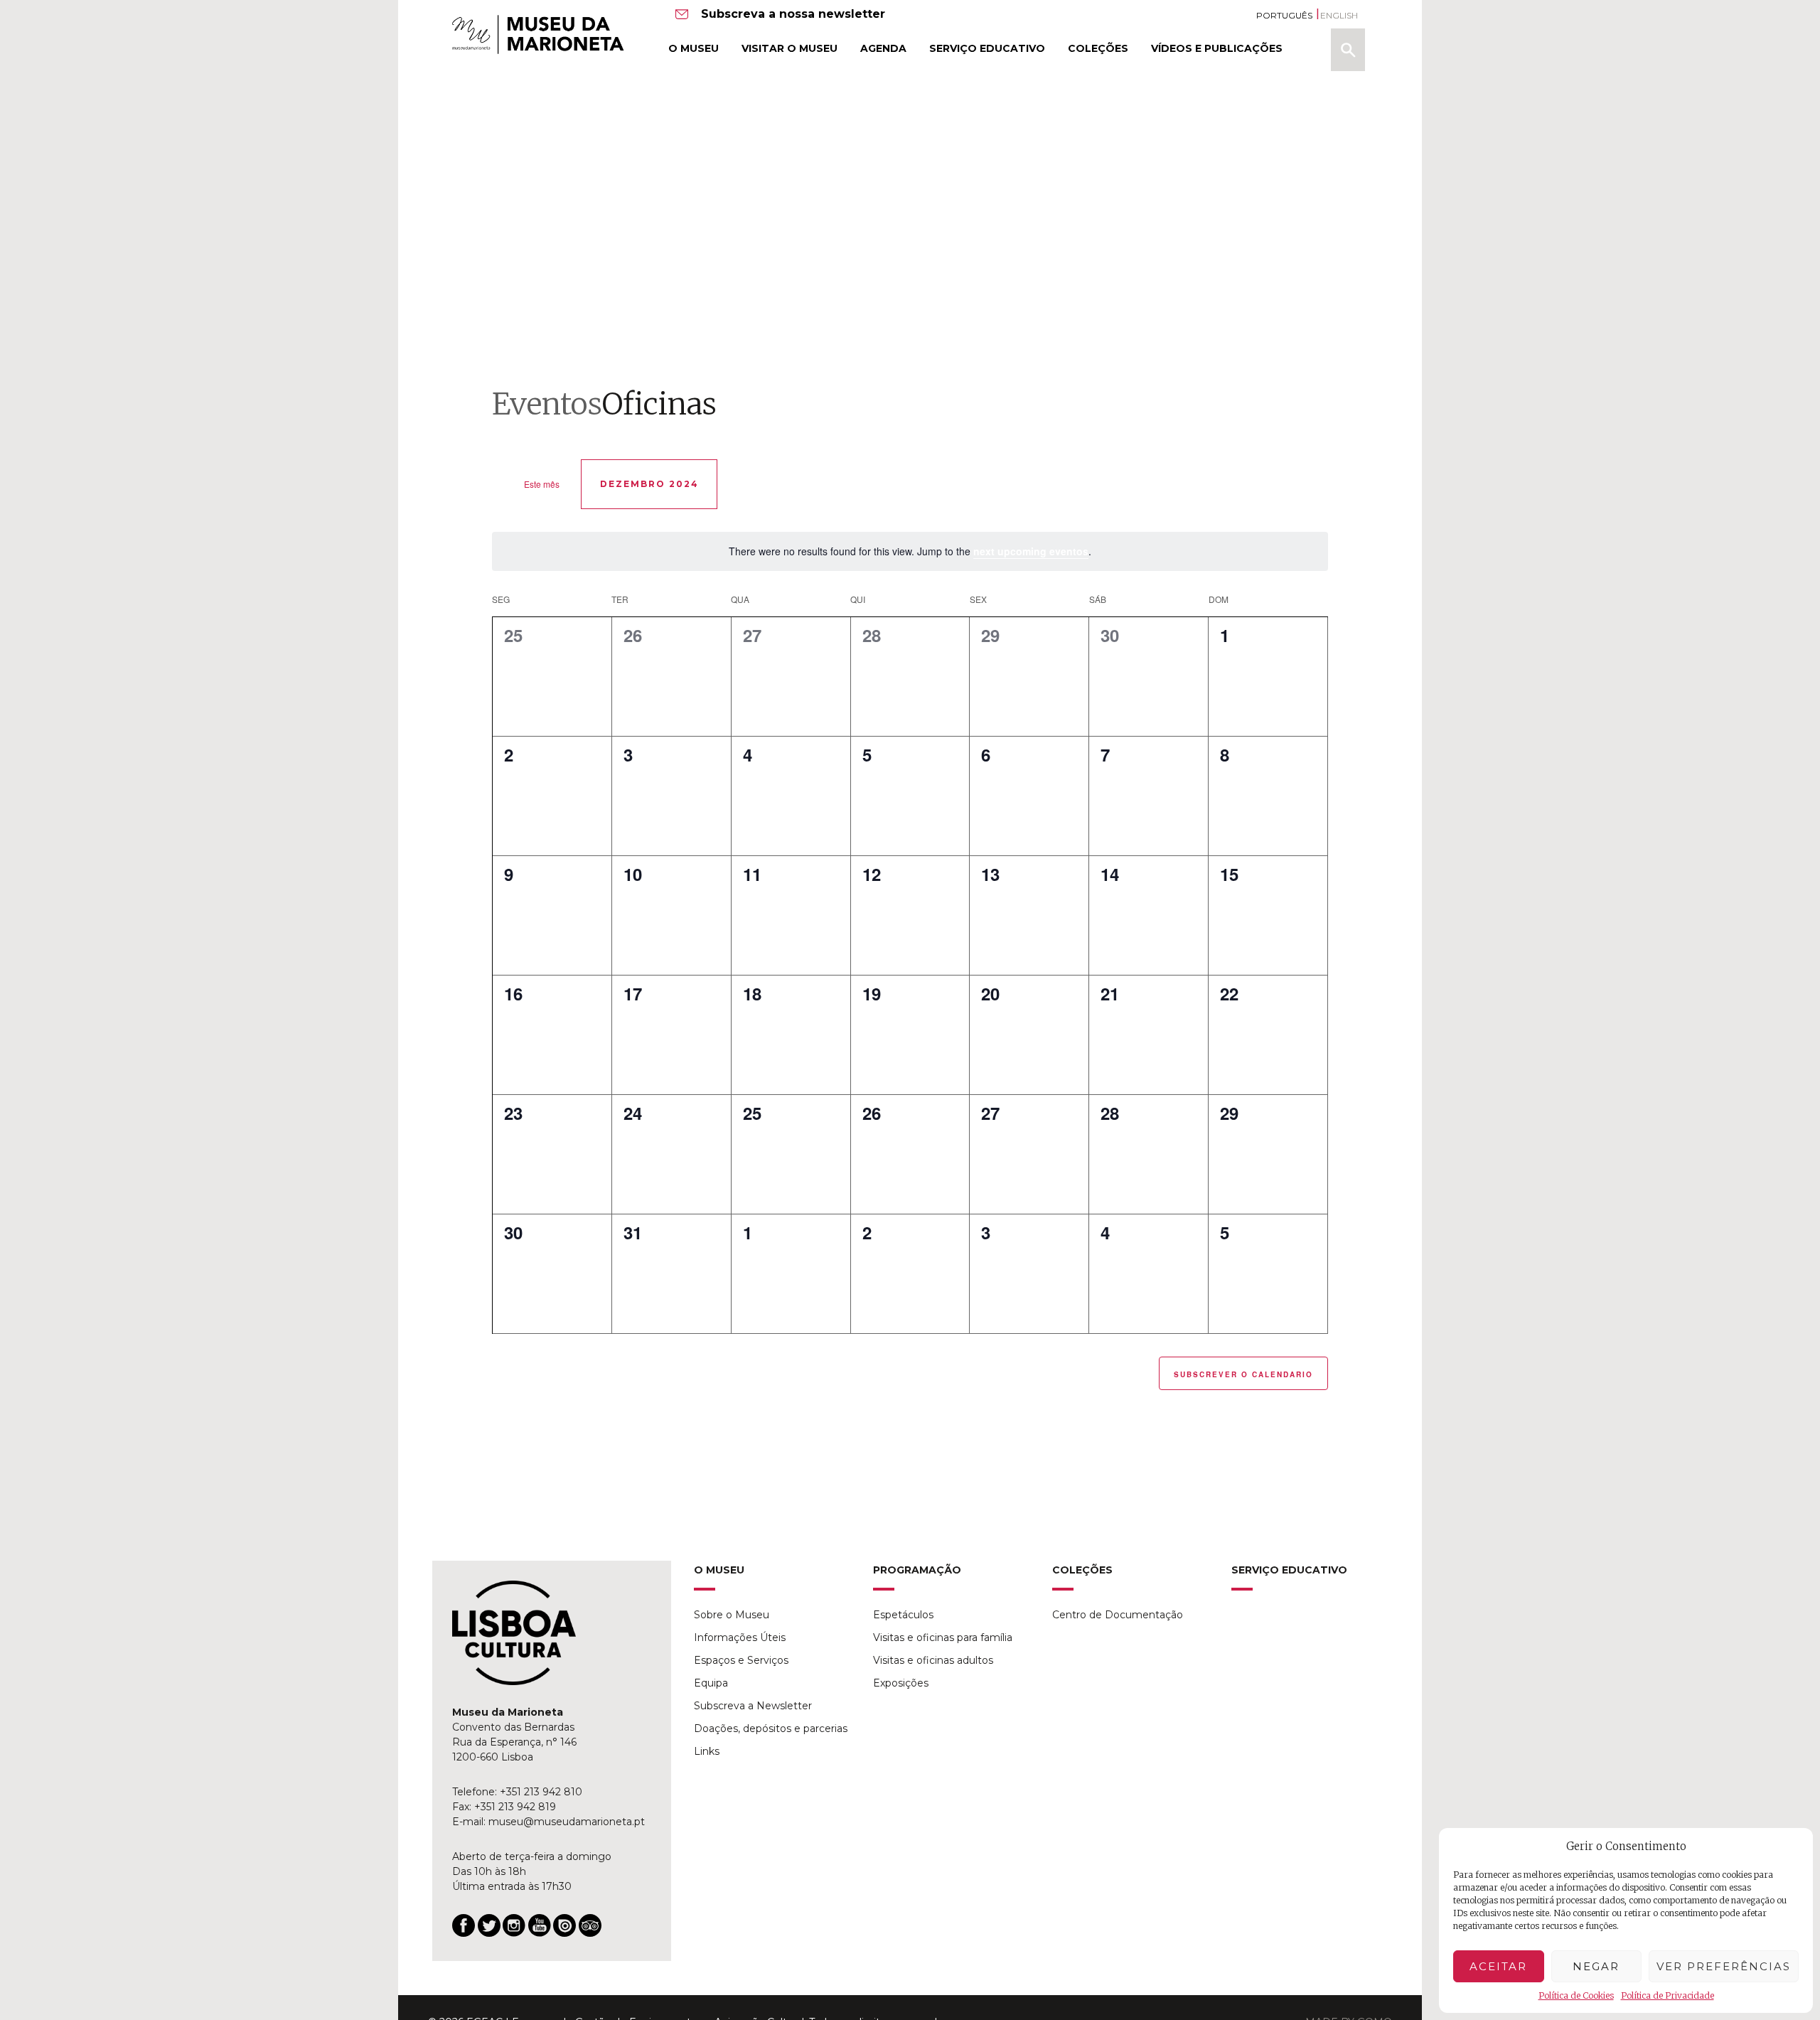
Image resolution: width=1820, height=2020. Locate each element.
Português (1284, 15)
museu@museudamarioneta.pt (567, 1822)
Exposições (901, 1683)
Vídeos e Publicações (1217, 48)
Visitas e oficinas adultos (933, 1660)
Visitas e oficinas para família (943, 1637)
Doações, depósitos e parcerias (771, 1728)
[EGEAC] (514, 1633)
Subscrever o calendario (1243, 1374)
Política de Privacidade (1668, 1995)
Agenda (883, 48)
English (1339, 15)
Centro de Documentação (1118, 1615)
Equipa (711, 1683)
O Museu (694, 48)
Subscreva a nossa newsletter (793, 14)
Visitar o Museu (789, 48)
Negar (1596, 1966)
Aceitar (1498, 1966)
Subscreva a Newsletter (753, 1706)
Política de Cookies (1576, 1995)
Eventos (547, 404)
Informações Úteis (740, 1637)
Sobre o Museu (732, 1615)
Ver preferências (1724, 1966)
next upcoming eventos (1031, 551)
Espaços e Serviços (741, 1660)
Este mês (542, 484)
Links (707, 1751)
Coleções (1098, 48)
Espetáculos (903, 1615)
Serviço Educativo (987, 48)
